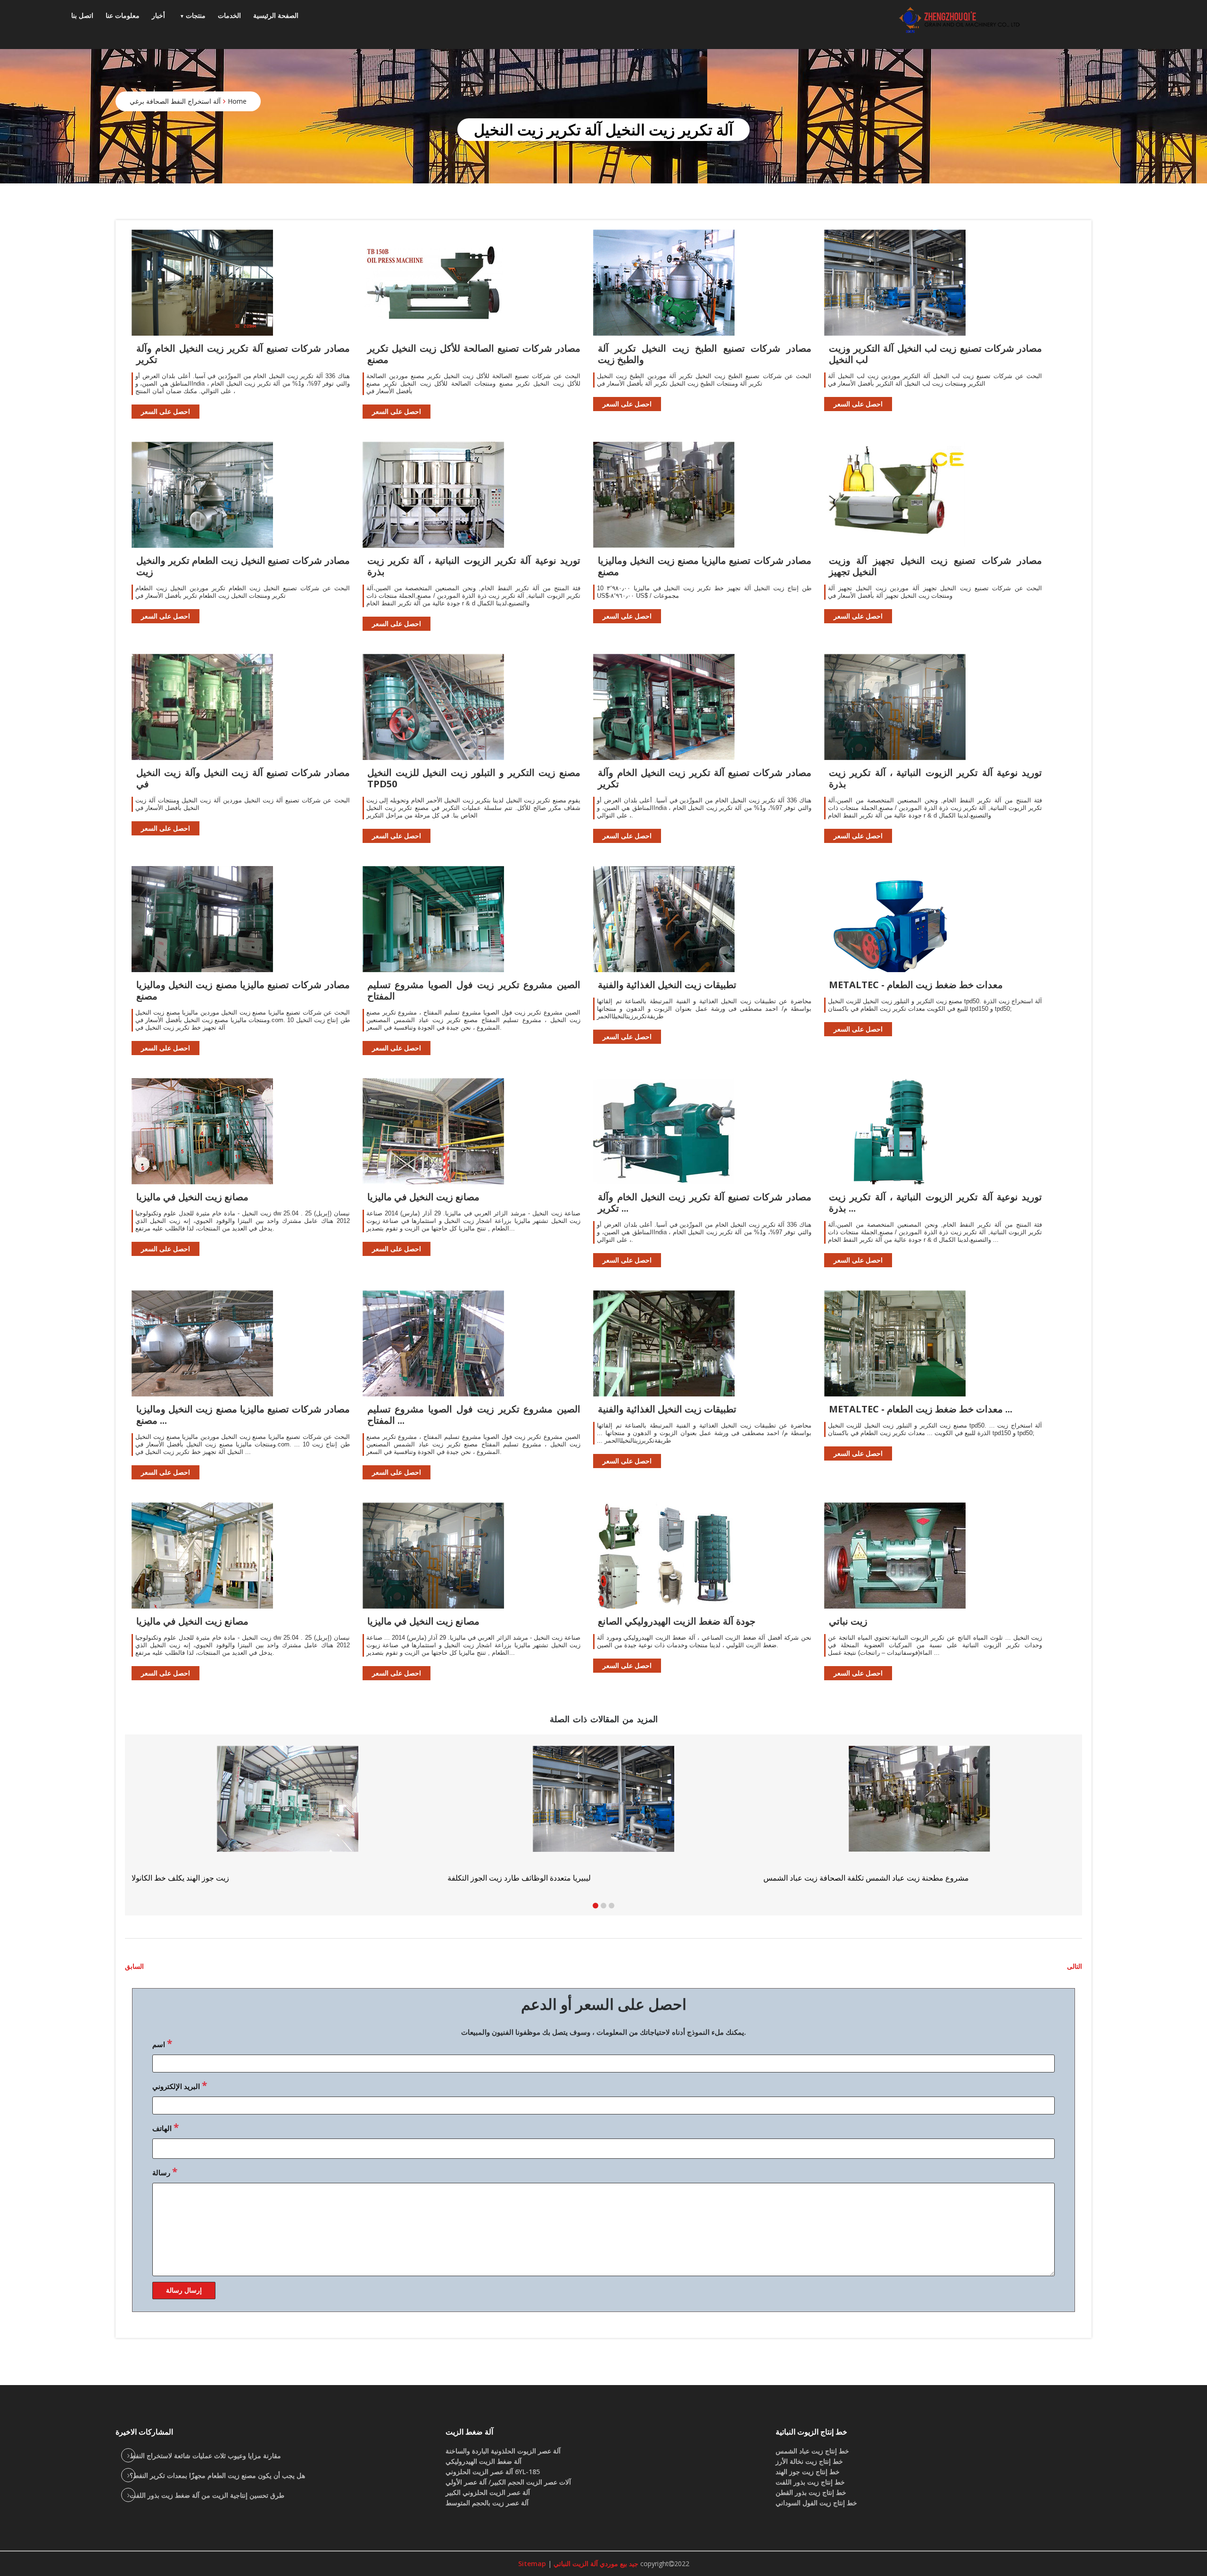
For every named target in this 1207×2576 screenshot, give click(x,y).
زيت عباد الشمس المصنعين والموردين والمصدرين (524, 1878)
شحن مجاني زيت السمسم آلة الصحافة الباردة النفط (844, 1878)
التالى (1075, 1966)
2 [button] (603, 1906)
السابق (134, 1966)
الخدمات (229, 15)
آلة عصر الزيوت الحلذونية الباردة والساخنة (503, 2451)
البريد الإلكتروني (180, 2085)
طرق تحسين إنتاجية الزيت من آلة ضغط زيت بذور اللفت (207, 2495)
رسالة (165, 2171)
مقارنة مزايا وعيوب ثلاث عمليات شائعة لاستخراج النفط (205, 2456)
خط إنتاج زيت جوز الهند (808, 2472)
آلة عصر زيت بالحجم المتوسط (487, 2503)
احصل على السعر (165, 411)
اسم (162, 2043)
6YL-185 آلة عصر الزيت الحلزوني (493, 2472)
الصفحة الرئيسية (276, 15)
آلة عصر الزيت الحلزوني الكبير (488, 2492)
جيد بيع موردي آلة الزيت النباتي (595, 2564)
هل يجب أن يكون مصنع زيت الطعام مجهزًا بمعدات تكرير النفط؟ (217, 2475)
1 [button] (595, 1906)
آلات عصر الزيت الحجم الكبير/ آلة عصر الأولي (508, 2482)
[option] (919, 1814)
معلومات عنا (123, 15)
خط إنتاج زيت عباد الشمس (812, 2451)
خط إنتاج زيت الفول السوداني (816, 2503)
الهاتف (165, 2127)
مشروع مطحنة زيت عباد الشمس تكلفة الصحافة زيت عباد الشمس (234, 1878)
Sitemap (532, 2564)
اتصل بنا (82, 15)
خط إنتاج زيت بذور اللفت (810, 2482)
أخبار (158, 15)
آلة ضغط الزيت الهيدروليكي (484, 2461)
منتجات (196, 15)
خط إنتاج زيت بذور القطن (811, 2492)
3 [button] (612, 1906)
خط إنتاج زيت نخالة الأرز (809, 2461)
